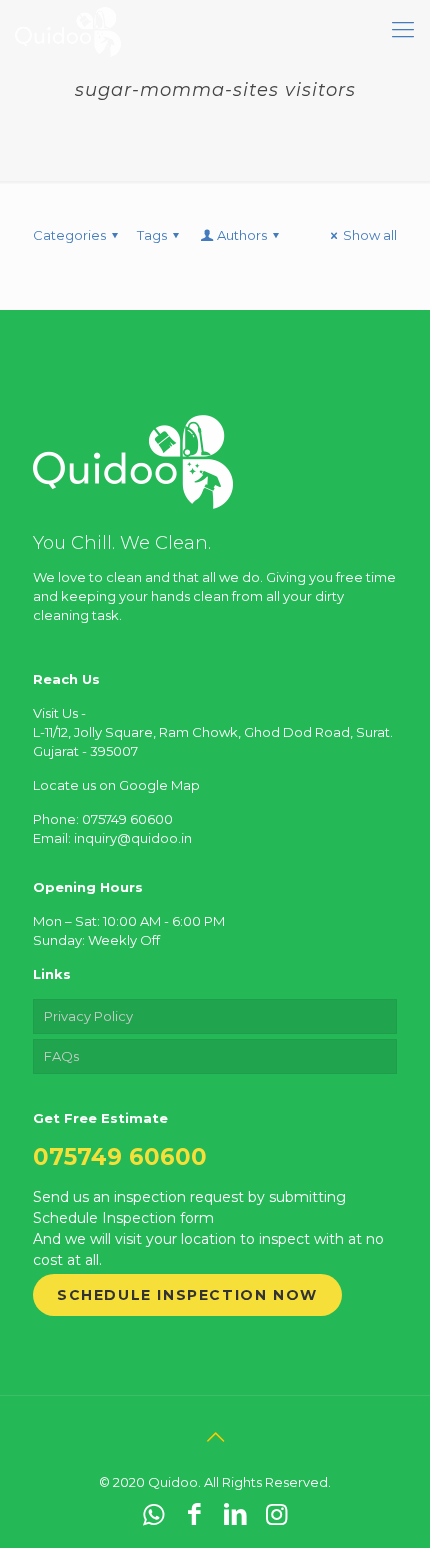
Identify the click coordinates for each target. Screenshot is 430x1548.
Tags (152, 235)
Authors (242, 235)
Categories (69, 235)
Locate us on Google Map (116, 785)
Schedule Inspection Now (187, 1295)
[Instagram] (276, 1514)
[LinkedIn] (235, 1514)
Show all (370, 235)
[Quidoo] (68, 30)
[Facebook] (194, 1514)
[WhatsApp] (153, 1514)
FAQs (61, 1056)
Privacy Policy (88, 1016)
